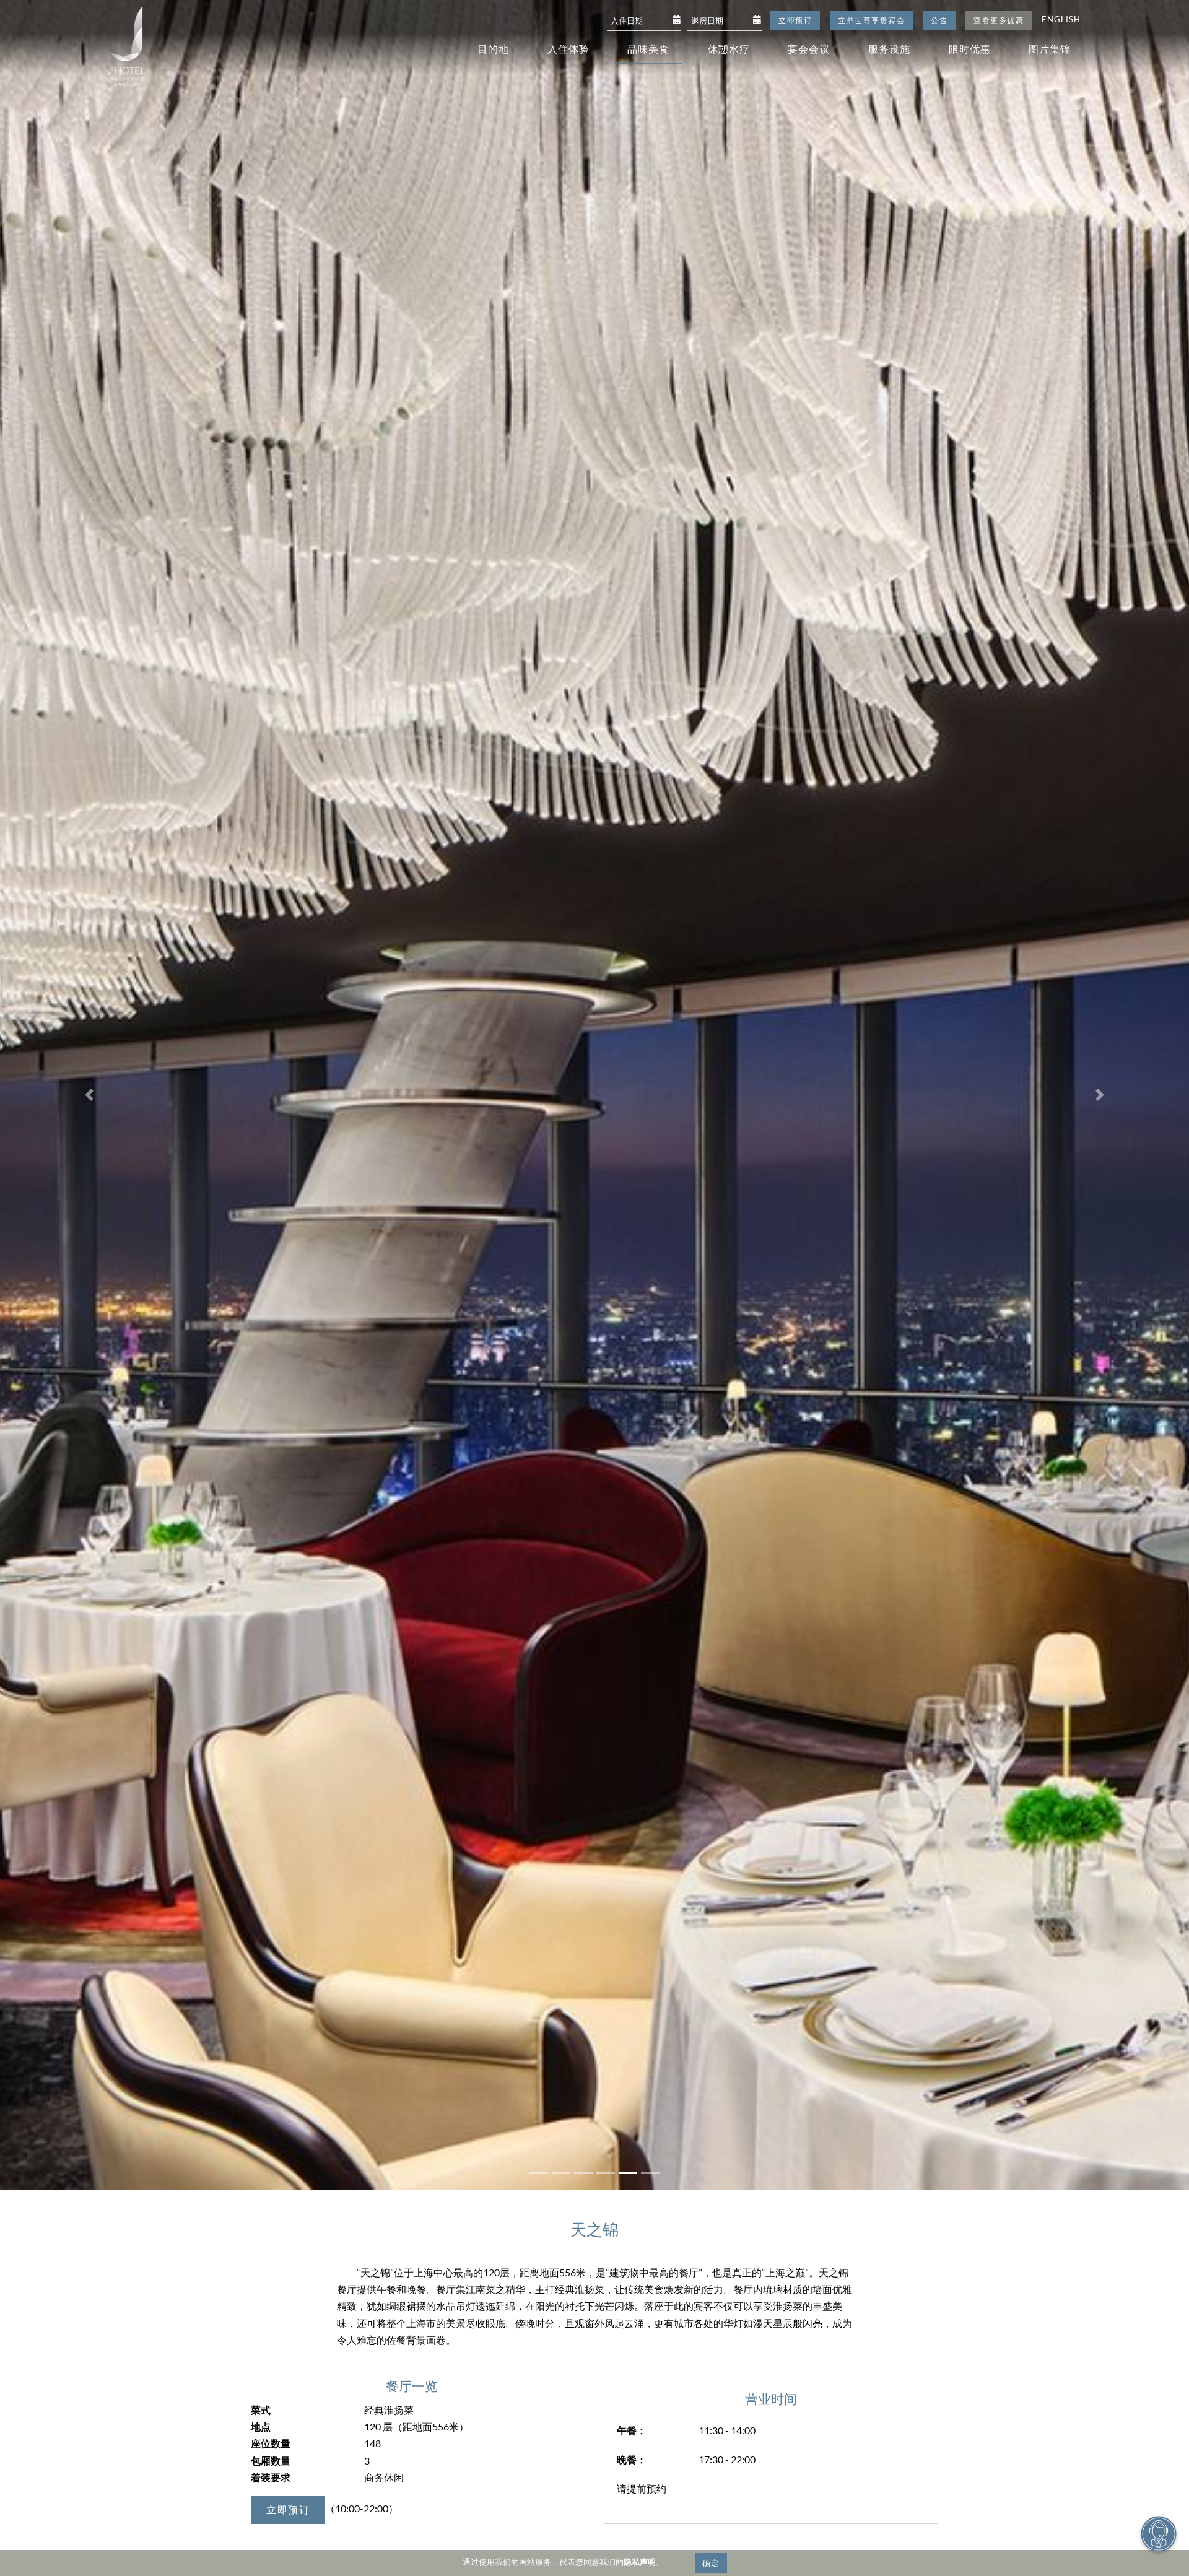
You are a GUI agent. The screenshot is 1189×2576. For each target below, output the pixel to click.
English (1061, 19)
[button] (89, 1095)
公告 (939, 20)
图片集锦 (1050, 49)
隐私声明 (640, 2562)
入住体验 (568, 49)
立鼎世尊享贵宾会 (871, 20)
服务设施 (889, 49)
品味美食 (648, 49)
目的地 (493, 49)
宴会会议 (809, 49)
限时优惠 (970, 49)
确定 (711, 2563)
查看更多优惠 (999, 20)
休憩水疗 (729, 49)
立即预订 (795, 20)
